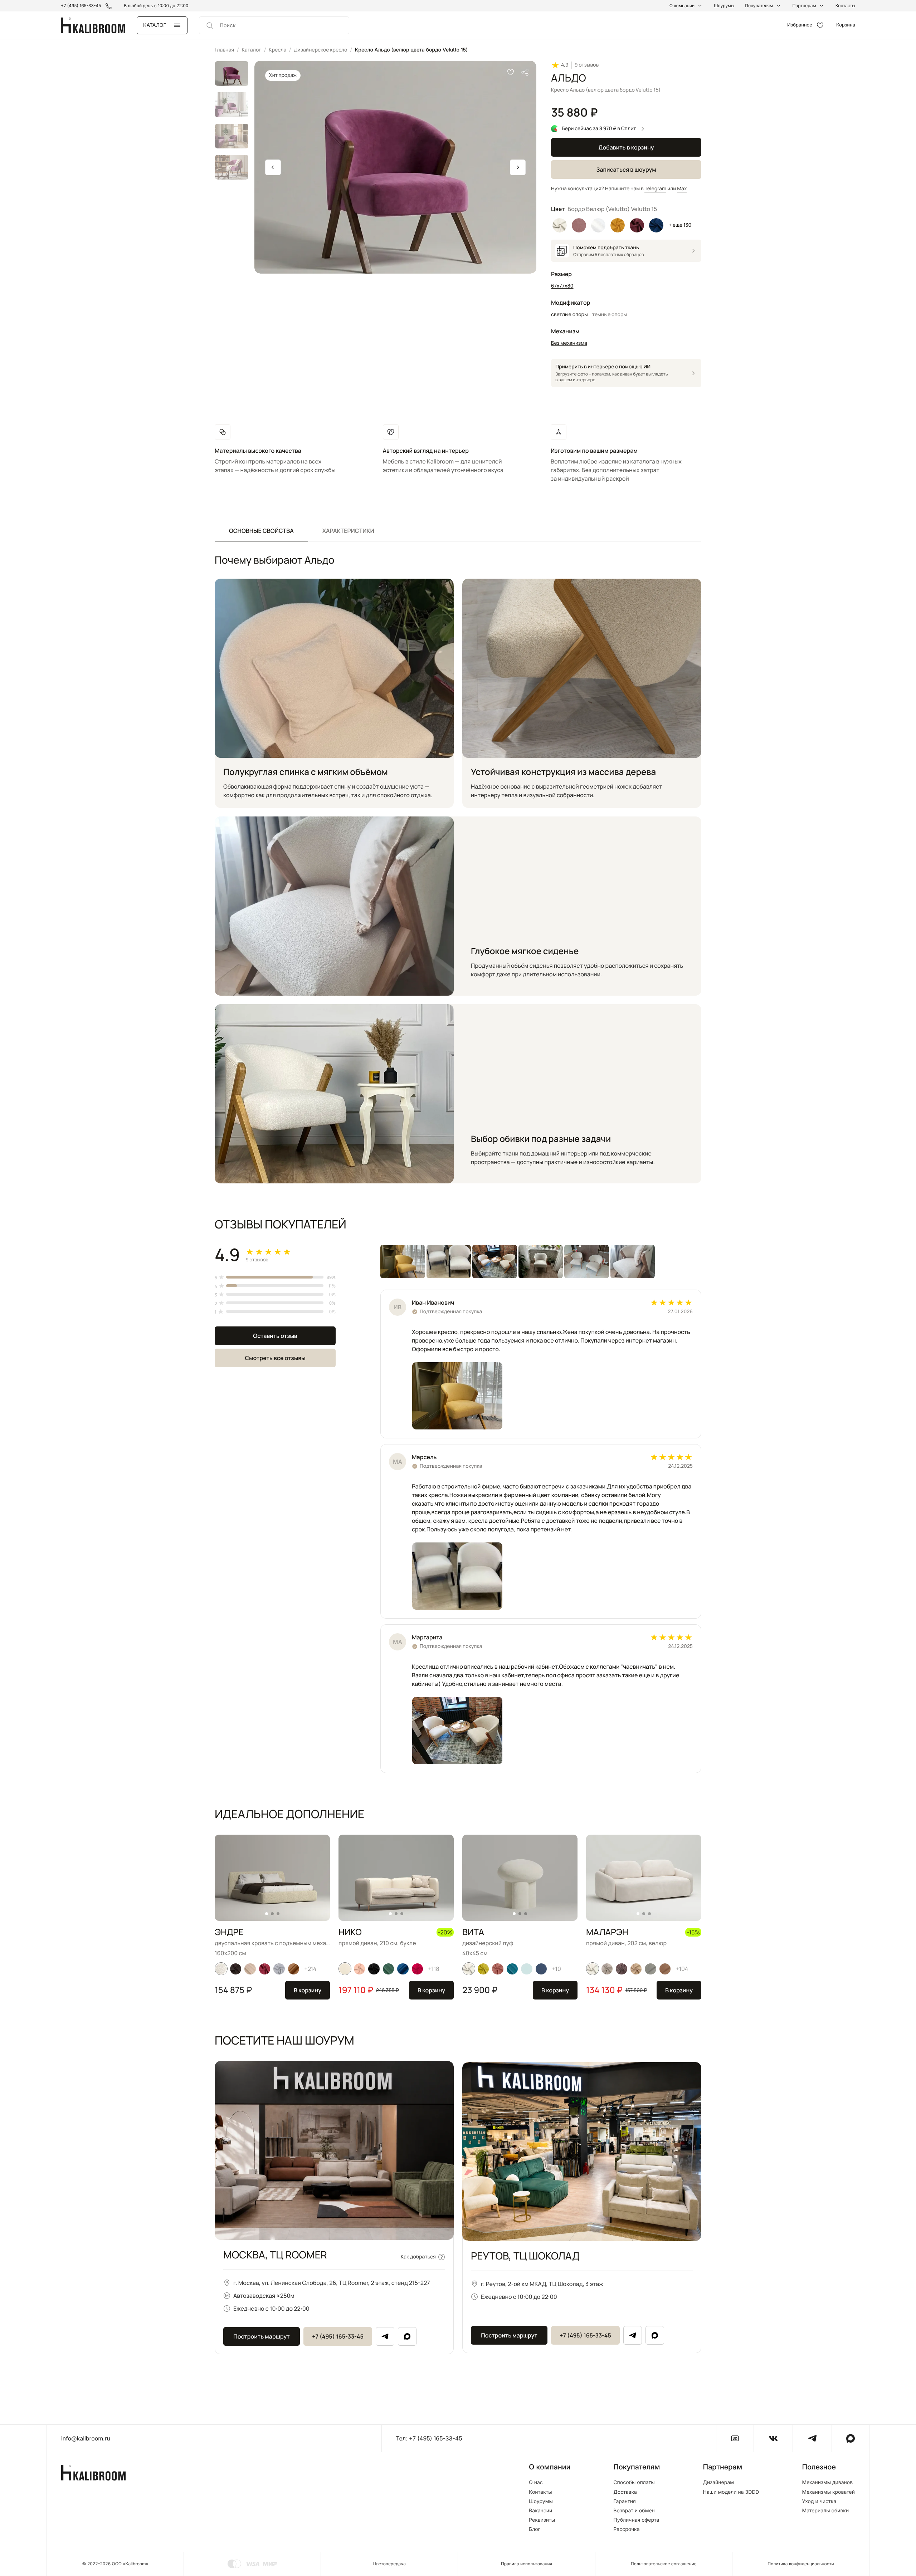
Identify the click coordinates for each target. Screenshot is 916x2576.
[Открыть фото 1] (457, 1396)
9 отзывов (587, 65)
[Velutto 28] (483, 1969)
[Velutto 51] (279, 1969)
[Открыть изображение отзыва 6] (633, 1262)
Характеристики (348, 531)
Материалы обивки (825, 2511)
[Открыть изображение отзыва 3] (495, 1262)
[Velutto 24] (236, 1969)
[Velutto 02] (636, 1969)
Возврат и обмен (634, 2511)
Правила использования (527, 2564)
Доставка (625, 2492)
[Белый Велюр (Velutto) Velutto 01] (560, 225)
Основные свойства (261, 531)
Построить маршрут (261, 2336)
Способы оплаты (634, 2483)
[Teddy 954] (665, 1969)
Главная (224, 50)
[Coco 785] (541, 1969)
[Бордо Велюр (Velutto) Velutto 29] (637, 225)
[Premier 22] (403, 1969)
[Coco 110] (345, 1969)
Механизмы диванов (827, 2483)
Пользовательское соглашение (664, 2564)
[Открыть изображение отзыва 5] (587, 1262)
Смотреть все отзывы (275, 1358)
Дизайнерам (719, 2483)
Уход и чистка (819, 2502)
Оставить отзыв (275, 1336)
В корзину (308, 1990)
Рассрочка (626, 2530)
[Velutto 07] (607, 1969)
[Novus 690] (527, 1969)
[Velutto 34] (374, 1969)
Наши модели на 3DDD (731, 2492)
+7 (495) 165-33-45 (338, 2336)
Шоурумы (724, 6)
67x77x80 (562, 286)
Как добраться (418, 2257)
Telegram (655, 189)
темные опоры (610, 315)
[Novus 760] (512, 1969)
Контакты (845, 6)
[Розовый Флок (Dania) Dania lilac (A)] (579, 225)
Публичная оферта (636, 2520)
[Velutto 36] (622, 1969)
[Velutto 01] (469, 1969)
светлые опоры (569, 315)
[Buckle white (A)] (221, 1969)
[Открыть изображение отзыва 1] (403, 1262)
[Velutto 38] (418, 1969)
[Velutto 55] (498, 1969)
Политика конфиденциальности (801, 2564)
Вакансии (540, 2511)
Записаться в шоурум (626, 170)
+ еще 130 (680, 225)
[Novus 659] (389, 1969)
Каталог (251, 50)
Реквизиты (542, 2520)
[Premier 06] (294, 1969)
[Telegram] (385, 2336)
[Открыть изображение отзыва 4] (541, 1262)
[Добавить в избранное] (511, 72)
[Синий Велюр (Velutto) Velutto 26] (656, 225)
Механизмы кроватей (828, 2492)
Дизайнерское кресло (320, 50)
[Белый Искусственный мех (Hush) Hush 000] (598, 225)
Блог (535, 2530)
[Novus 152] (250, 1969)
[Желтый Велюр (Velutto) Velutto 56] (618, 225)
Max (682, 189)
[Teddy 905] (651, 1969)
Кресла (277, 50)
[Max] (407, 2336)
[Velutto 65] (360, 1969)
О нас (536, 2483)
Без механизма (569, 343)
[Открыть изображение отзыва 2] (449, 1262)
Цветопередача (389, 2564)
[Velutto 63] (265, 1969)
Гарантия (625, 2502)
